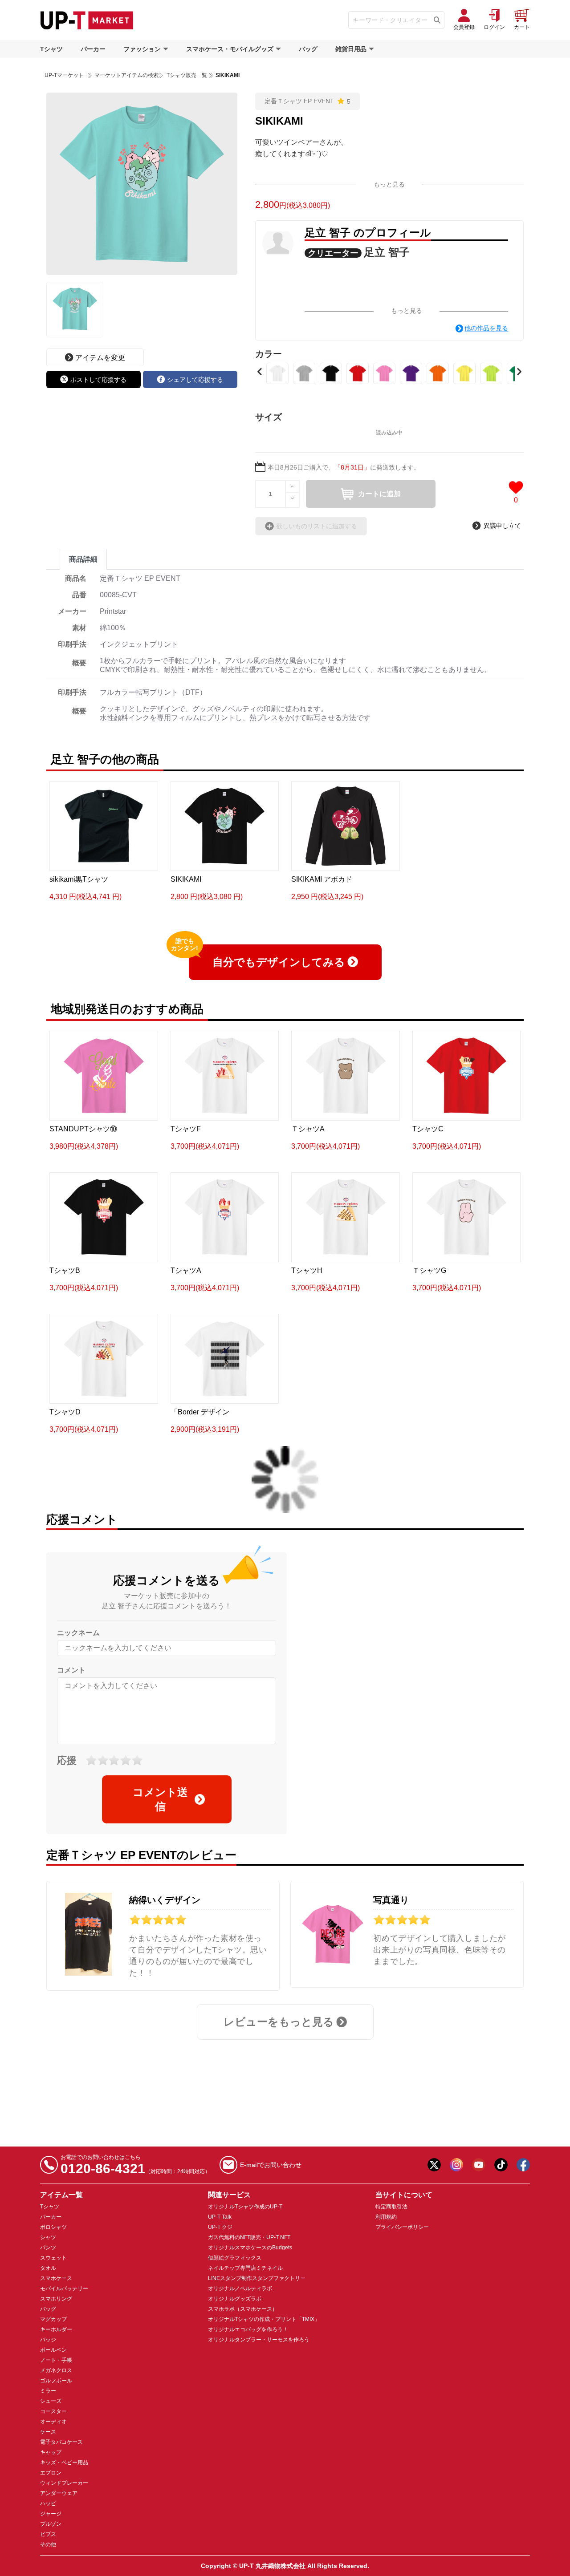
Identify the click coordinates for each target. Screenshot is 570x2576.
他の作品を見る (486, 328)
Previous (260, 372)
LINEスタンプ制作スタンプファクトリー (257, 2278)
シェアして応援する (195, 380)
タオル (48, 2268)
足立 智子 (387, 252)
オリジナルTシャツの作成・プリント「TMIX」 (264, 2319)
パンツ (48, 2248)
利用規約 (386, 2217)
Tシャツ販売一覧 (186, 75)
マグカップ (53, 2319)
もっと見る (389, 184)
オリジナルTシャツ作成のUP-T (245, 2207)
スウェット (53, 2258)
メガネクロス (56, 2370)
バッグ (308, 49)
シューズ (51, 2401)
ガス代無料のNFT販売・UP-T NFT (249, 2237)
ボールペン (53, 2350)
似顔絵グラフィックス (235, 2258)
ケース (48, 2432)
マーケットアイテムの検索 (126, 75)
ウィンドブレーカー (64, 2483)
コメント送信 (160, 1799)
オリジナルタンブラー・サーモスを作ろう (259, 2340)
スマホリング (56, 2299)
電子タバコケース (61, 2442)
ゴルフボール (56, 2381)
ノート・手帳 (56, 2360)
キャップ (51, 2452)
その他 (48, 2544)
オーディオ (53, 2422)
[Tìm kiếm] (437, 20)
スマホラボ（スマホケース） (243, 2309)
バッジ (48, 2340)
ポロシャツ (53, 2227)
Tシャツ (51, 49)
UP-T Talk (220, 2217)
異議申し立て (502, 526)
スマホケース (56, 2278)
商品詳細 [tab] (83, 559)
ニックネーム (78, 1633)
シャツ (48, 2237)
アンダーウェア (59, 2493)
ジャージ (51, 2514)
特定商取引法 (391, 2207)
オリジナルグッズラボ (235, 2299)
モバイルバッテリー (64, 2288)
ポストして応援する (98, 380)
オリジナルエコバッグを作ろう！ (248, 2329)
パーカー (93, 49)
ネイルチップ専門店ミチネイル (245, 2268)
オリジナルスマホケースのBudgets (250, 2248)
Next (519, 372)
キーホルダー (56, 2329)
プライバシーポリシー (402, 2227)
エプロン (51, 2473)
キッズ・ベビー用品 (64, 2463)
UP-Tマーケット (64, 75)
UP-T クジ (220, 2227)
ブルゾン (51, 2524)
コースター (53, 2411)
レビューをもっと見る (279, 2022)
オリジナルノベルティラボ (240, 2288)
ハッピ (48, 2503)
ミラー (48, 2391)
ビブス (48, 2534)
